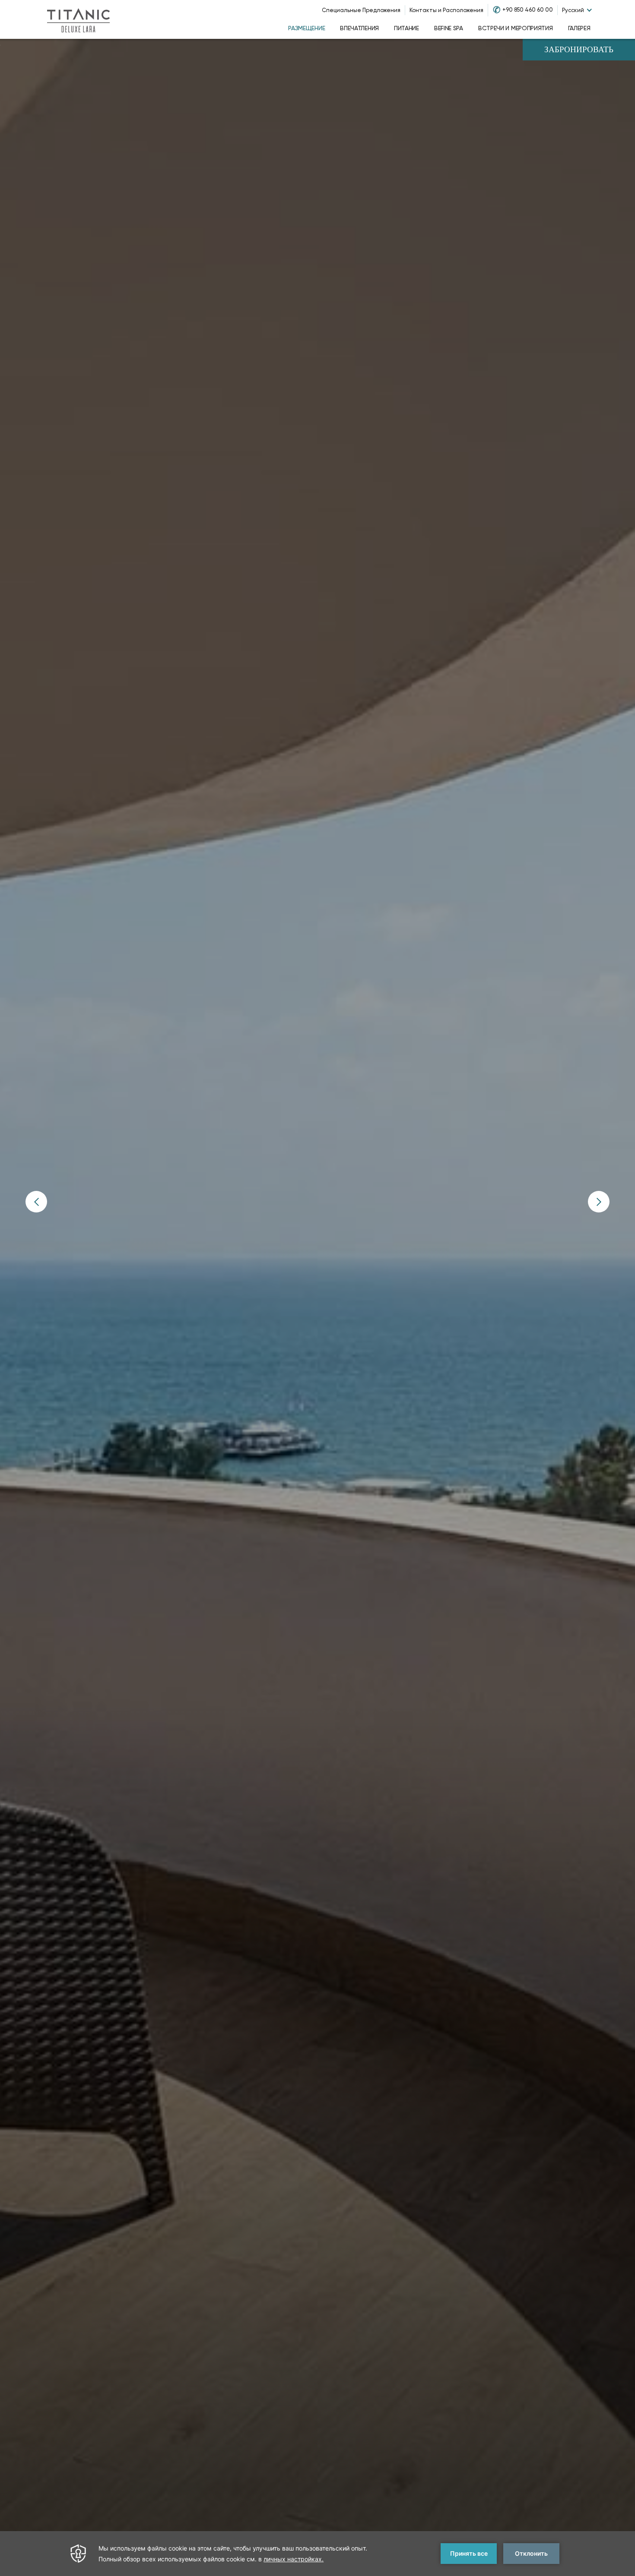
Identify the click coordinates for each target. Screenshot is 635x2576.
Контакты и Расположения (446, 10)
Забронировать (579, 50)
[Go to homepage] (78, 19)
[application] (317, 2554)
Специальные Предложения (361, 10)
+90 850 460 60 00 (528, 10)
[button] (36, 1202)
